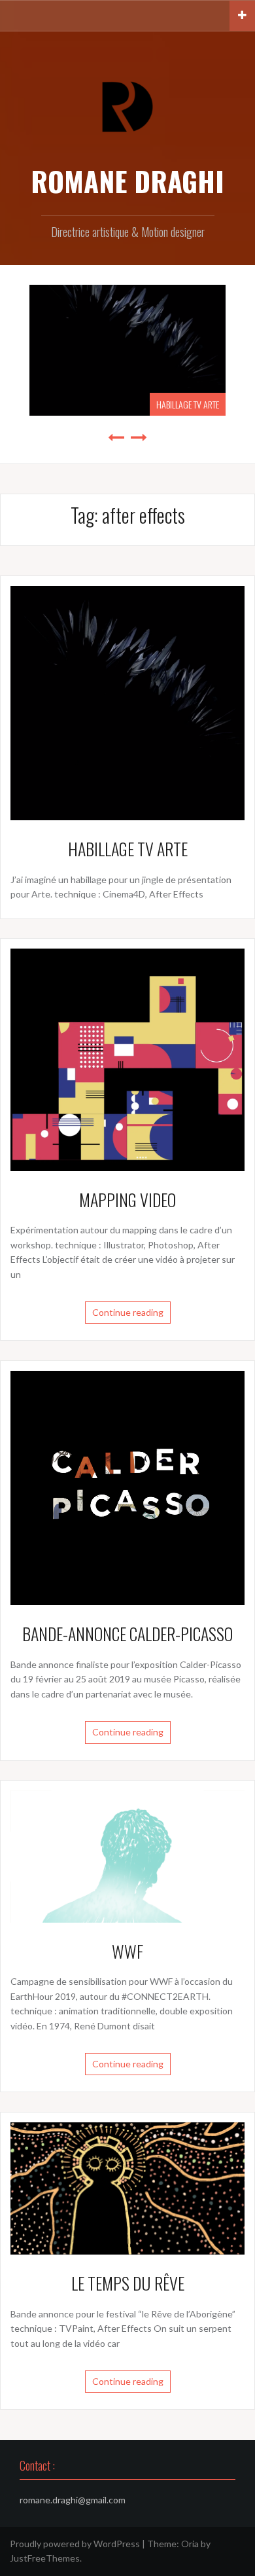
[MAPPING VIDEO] (127, 1059)
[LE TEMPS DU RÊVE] (127, 2187)
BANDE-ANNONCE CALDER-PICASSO (127, 1634)
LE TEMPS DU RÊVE (128, 2283)
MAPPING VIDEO (127, 1200)
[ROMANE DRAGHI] (127, 106)
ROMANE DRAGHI (127, 181)
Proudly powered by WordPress (75, 2544)
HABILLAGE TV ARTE (188, 404)
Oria (190, 2544)
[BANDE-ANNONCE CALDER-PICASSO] (127, 1487)
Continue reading (128, 1312)
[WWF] (127, 1856)
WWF (127, 1951)
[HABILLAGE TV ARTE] (127, 702)
